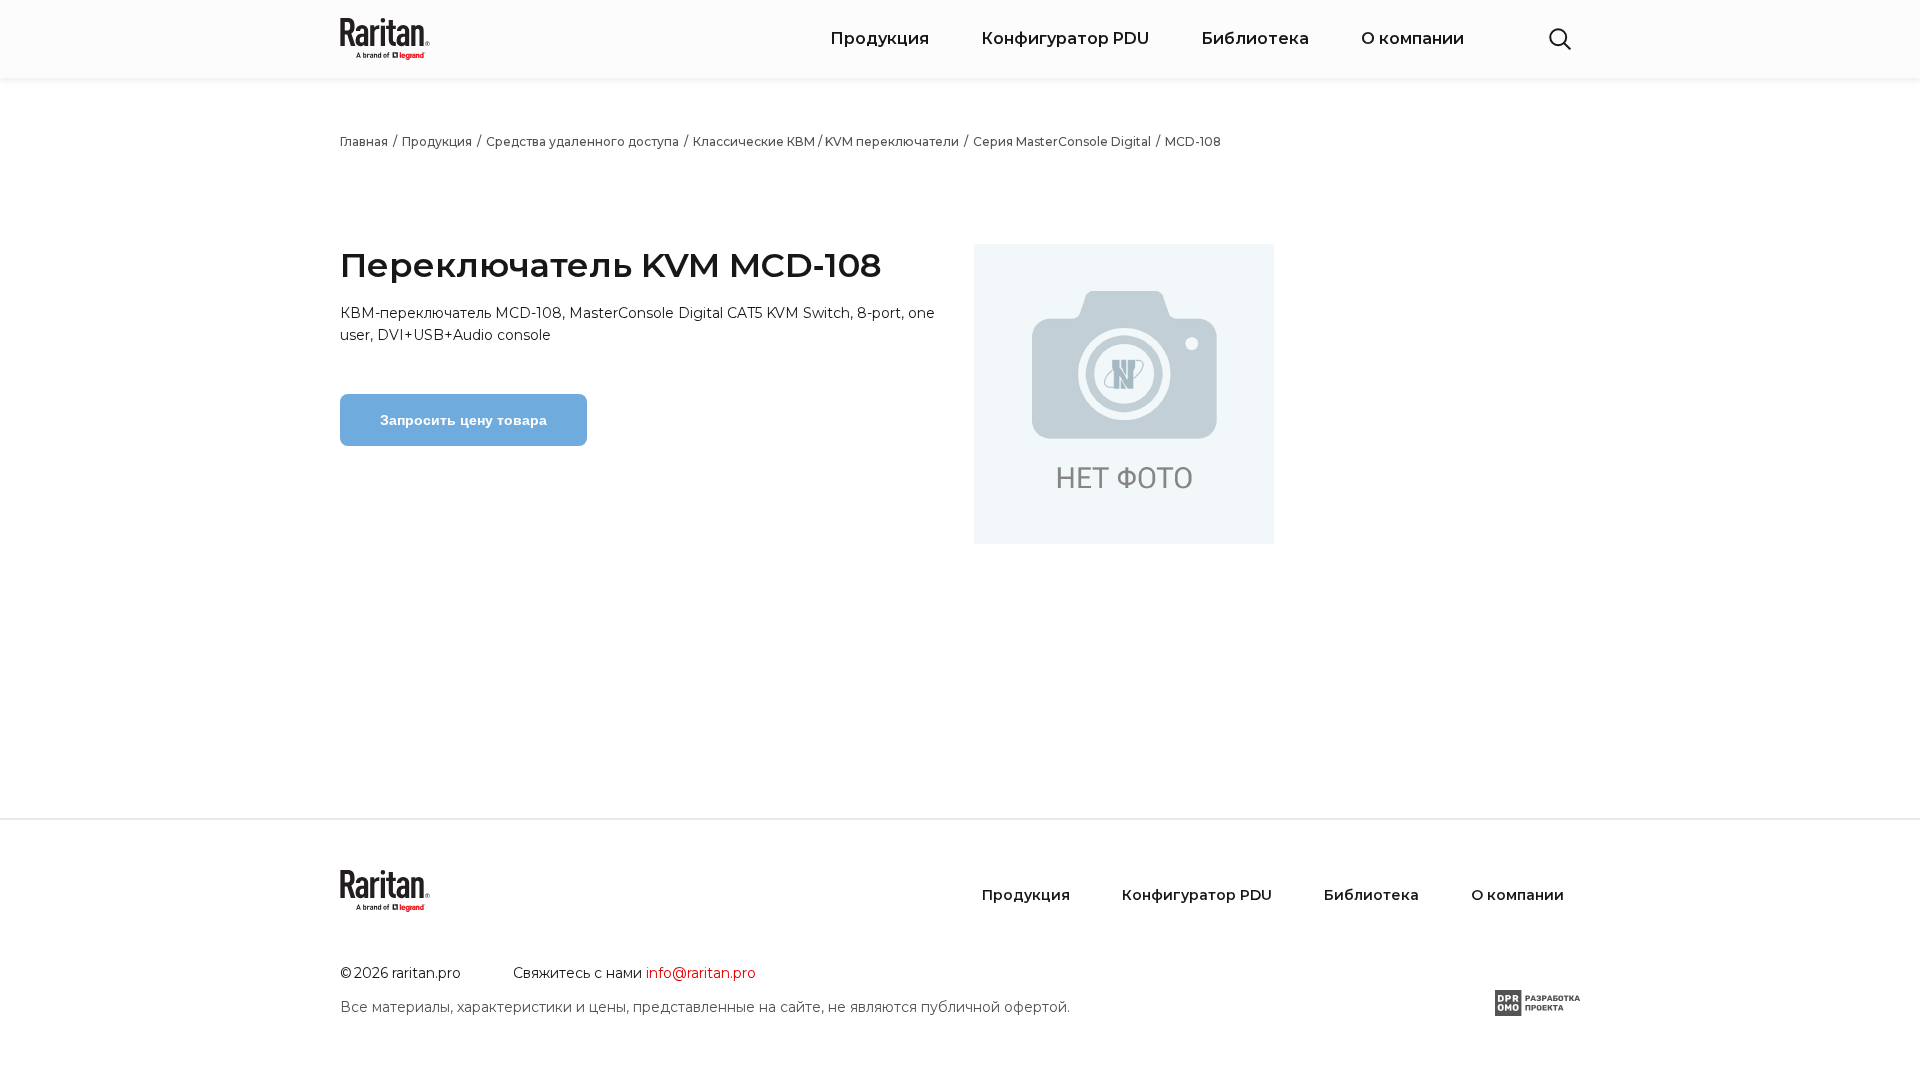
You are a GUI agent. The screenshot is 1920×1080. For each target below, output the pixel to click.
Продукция (879, 38)
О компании (1412, 38)
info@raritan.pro (701, 973)
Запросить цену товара (463, 420)
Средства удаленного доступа (582, 141)
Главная (364, 141)
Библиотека (1255, 38)
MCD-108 (1193, 141)
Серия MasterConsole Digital (1062, 141)
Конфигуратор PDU (1065, 38)
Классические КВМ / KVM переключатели (826, 141)
